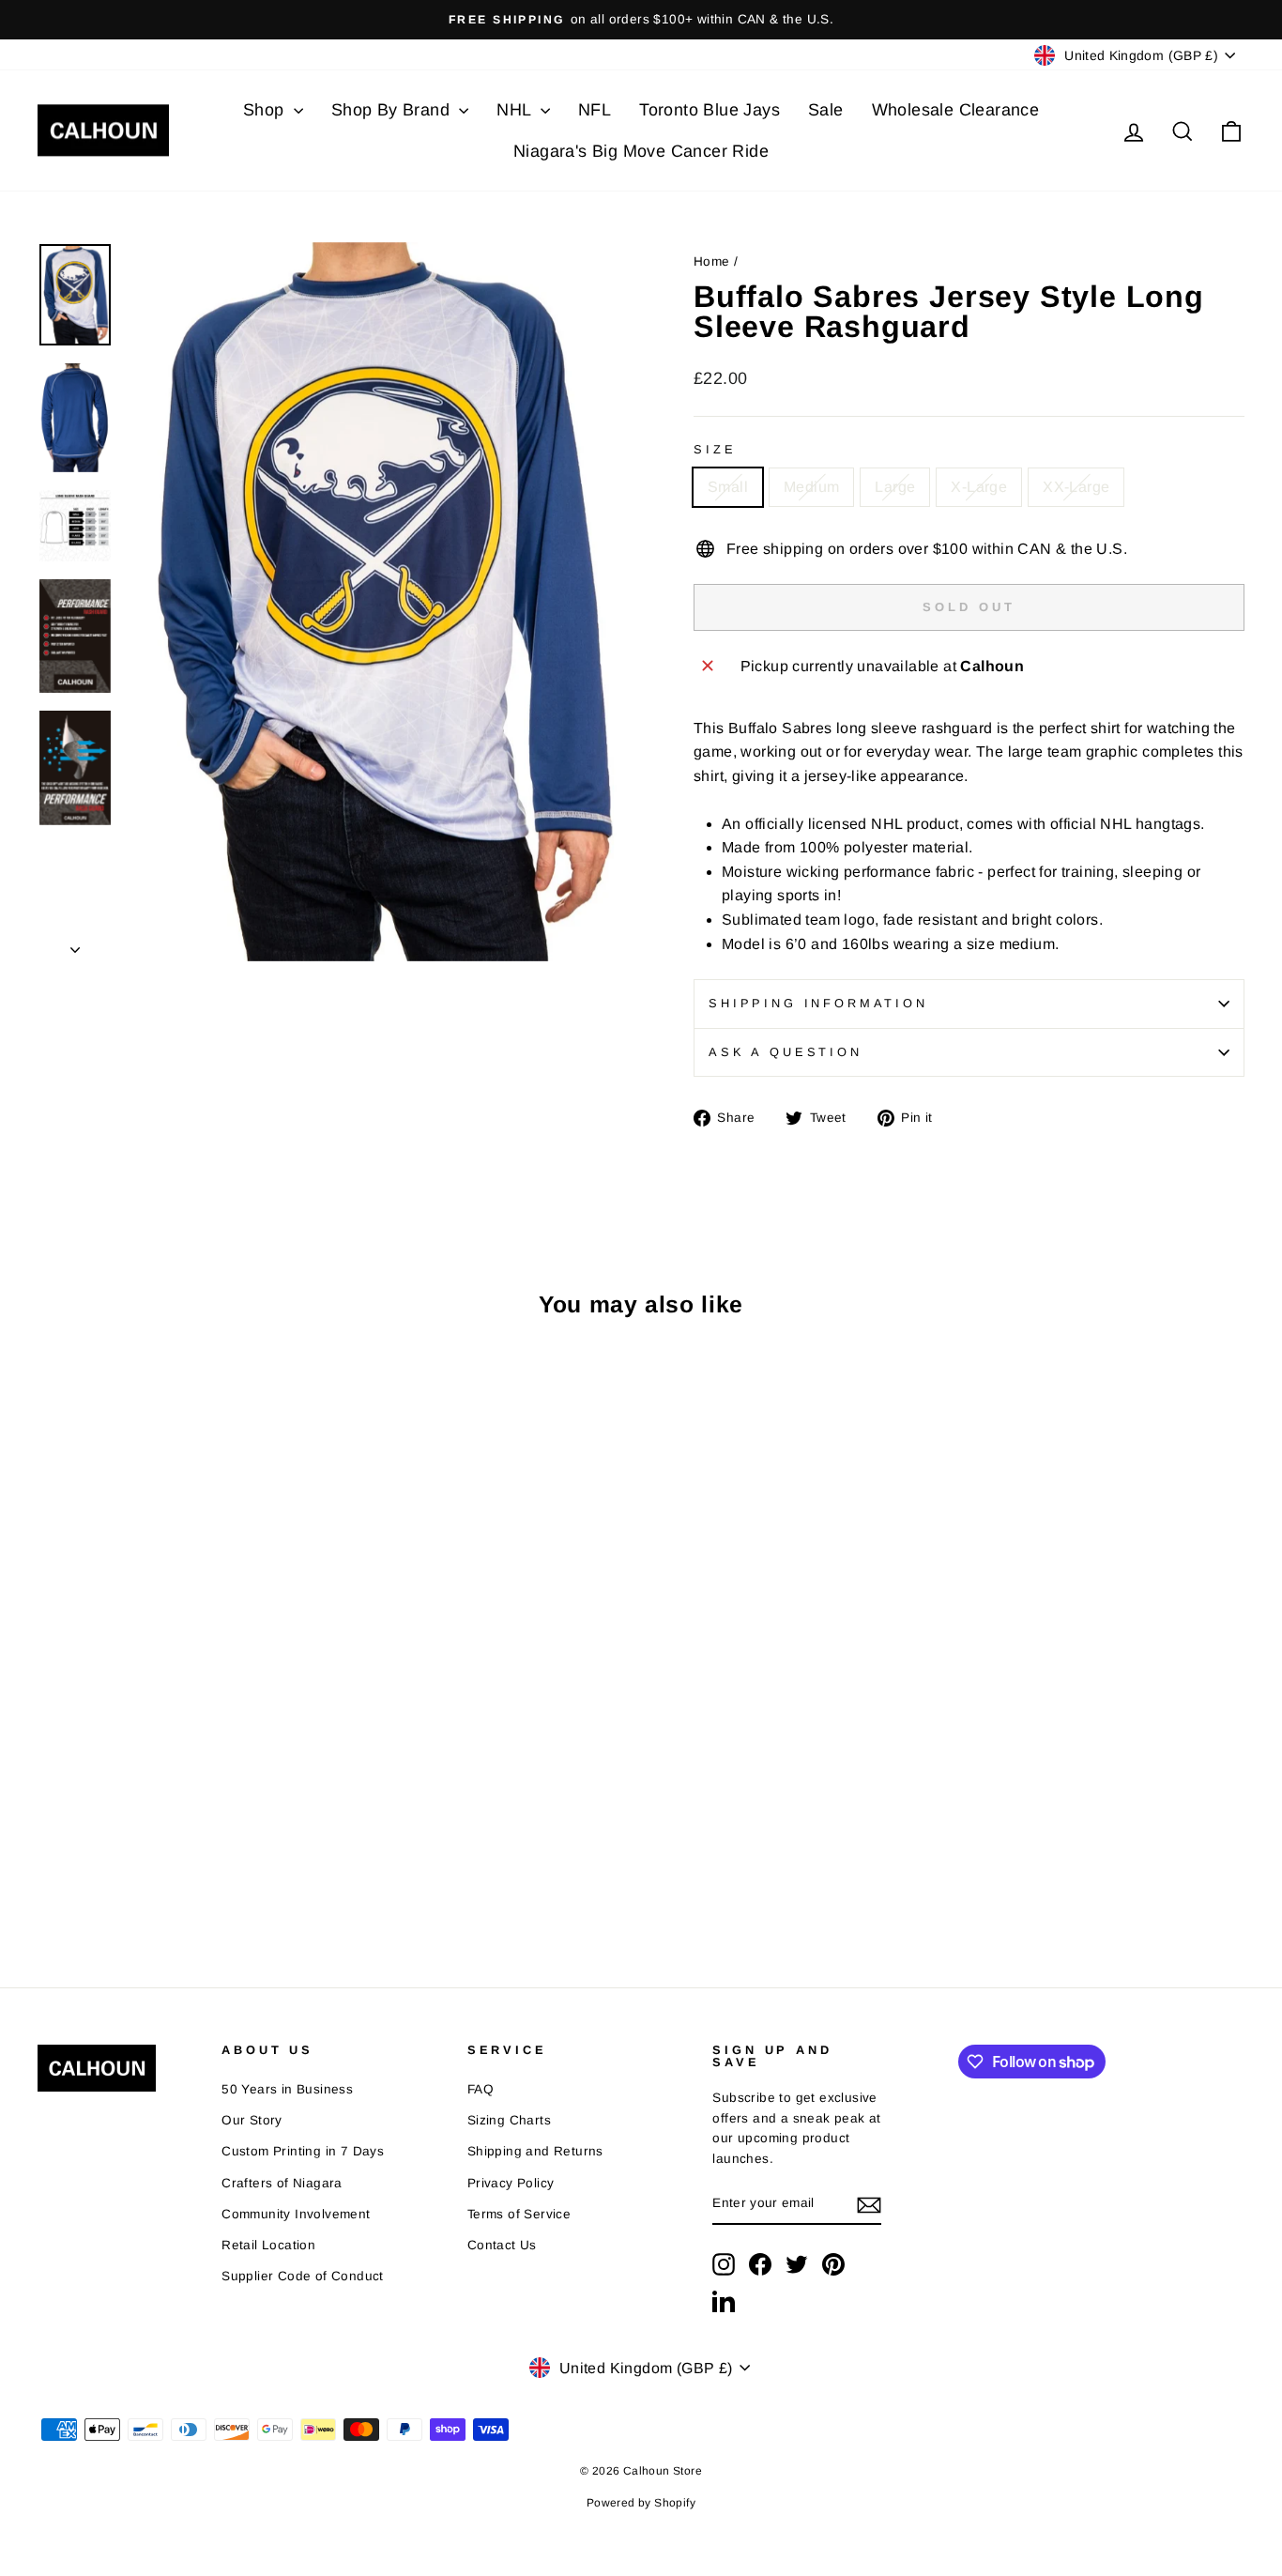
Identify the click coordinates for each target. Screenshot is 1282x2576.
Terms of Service (519, 2214)
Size (715, 449)
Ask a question (786, 1052)
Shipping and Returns (535, 2151)
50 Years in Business (287, 2089)
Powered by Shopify (641, 2503)
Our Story (252, 2120)
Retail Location (268, 2245)
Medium (811, 487)
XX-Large (1076, 487)
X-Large (979, 487)
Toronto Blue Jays (710, 110)
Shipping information (818, 1003)
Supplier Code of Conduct (303, 2276)
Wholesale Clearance (956, 110)
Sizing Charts (509, 2120)
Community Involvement (296, 2214)
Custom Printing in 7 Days (303, 2151)
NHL (516, 110)
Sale (826, 110)
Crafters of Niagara (282, 2183)
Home (712, 261)
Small (728, 487)
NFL (595, 110)
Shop (266, 110)
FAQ (481, 2089)
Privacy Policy (511, 2183)
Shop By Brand (393, 110)
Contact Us (502, 2245)
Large (895, 487)
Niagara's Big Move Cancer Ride (641, 151)
